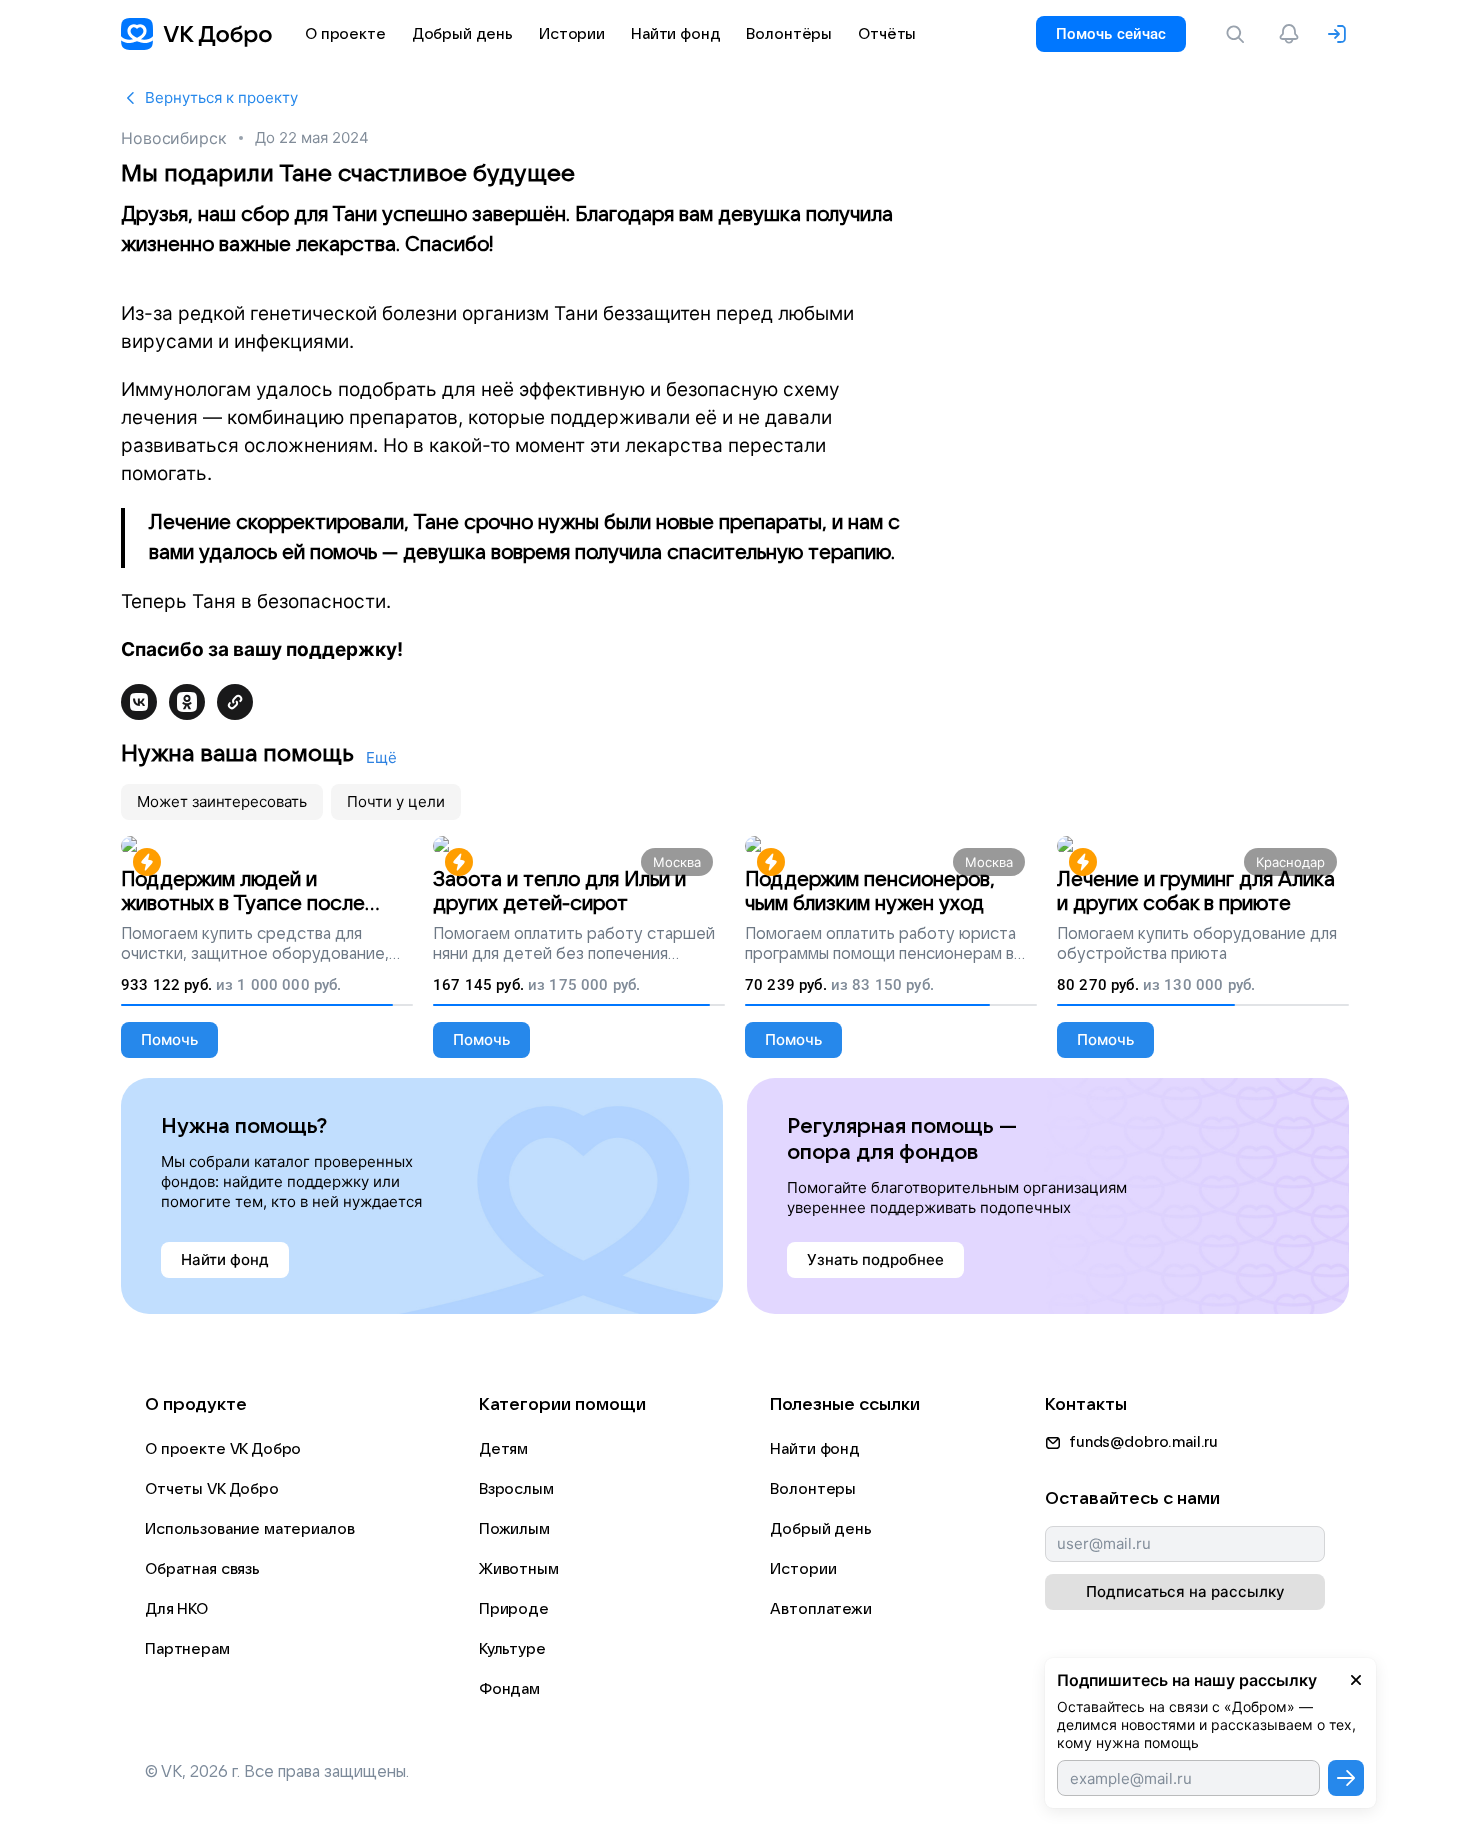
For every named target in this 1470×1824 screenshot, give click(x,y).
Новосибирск (174, 138)
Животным (519, 1569)
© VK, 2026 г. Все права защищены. (277, 1772)
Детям (503, 1449)
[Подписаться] (1346, 1778)
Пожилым (514, 1529)
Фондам (509, 1689)
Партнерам (187, 1649)
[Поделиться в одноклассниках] (187, 702)
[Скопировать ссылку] (235, 702)
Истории (803, 1569)
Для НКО (176, 1609)
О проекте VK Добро (223, 1449)
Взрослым (516, 1489)
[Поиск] (1239, 34)
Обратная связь (202, 1569)
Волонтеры (813, 1489)
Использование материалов (249, 1529)
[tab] (222, 802)
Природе (514, 1609)
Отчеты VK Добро (212, 1489)
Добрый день (820, 1529)
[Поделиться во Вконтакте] (139, 702)
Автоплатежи (820, 1609)
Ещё (381, 757)
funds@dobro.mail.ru (1143, 1442)
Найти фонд (815, 1449)
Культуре (512, 1649)
